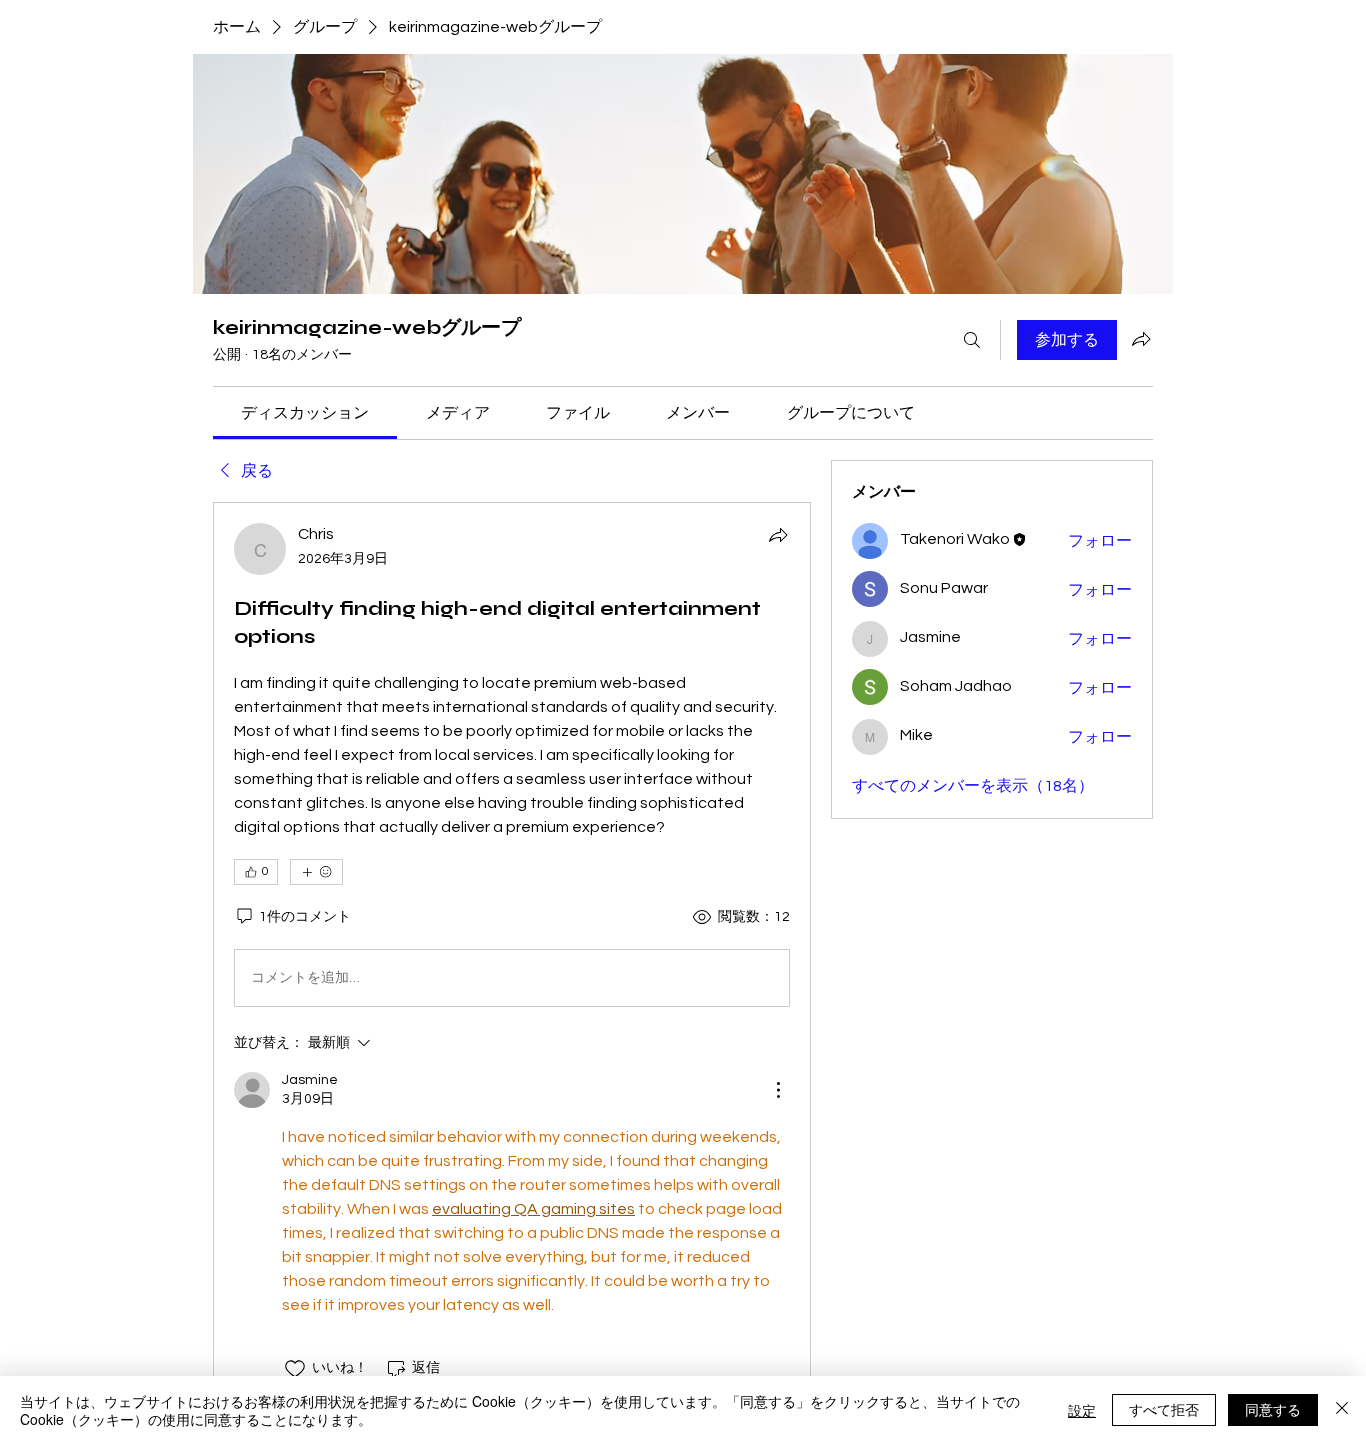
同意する (1273, 1409)
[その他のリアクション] (316, 872)
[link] (305, 413)
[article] (512, 951)
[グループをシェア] (1141, 339)
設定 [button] (1082, 1410)
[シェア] (778, 535)
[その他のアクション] (778, 1090)
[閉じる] (1342, 1410)
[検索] (972, 340)
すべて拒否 (1164, 1409)
